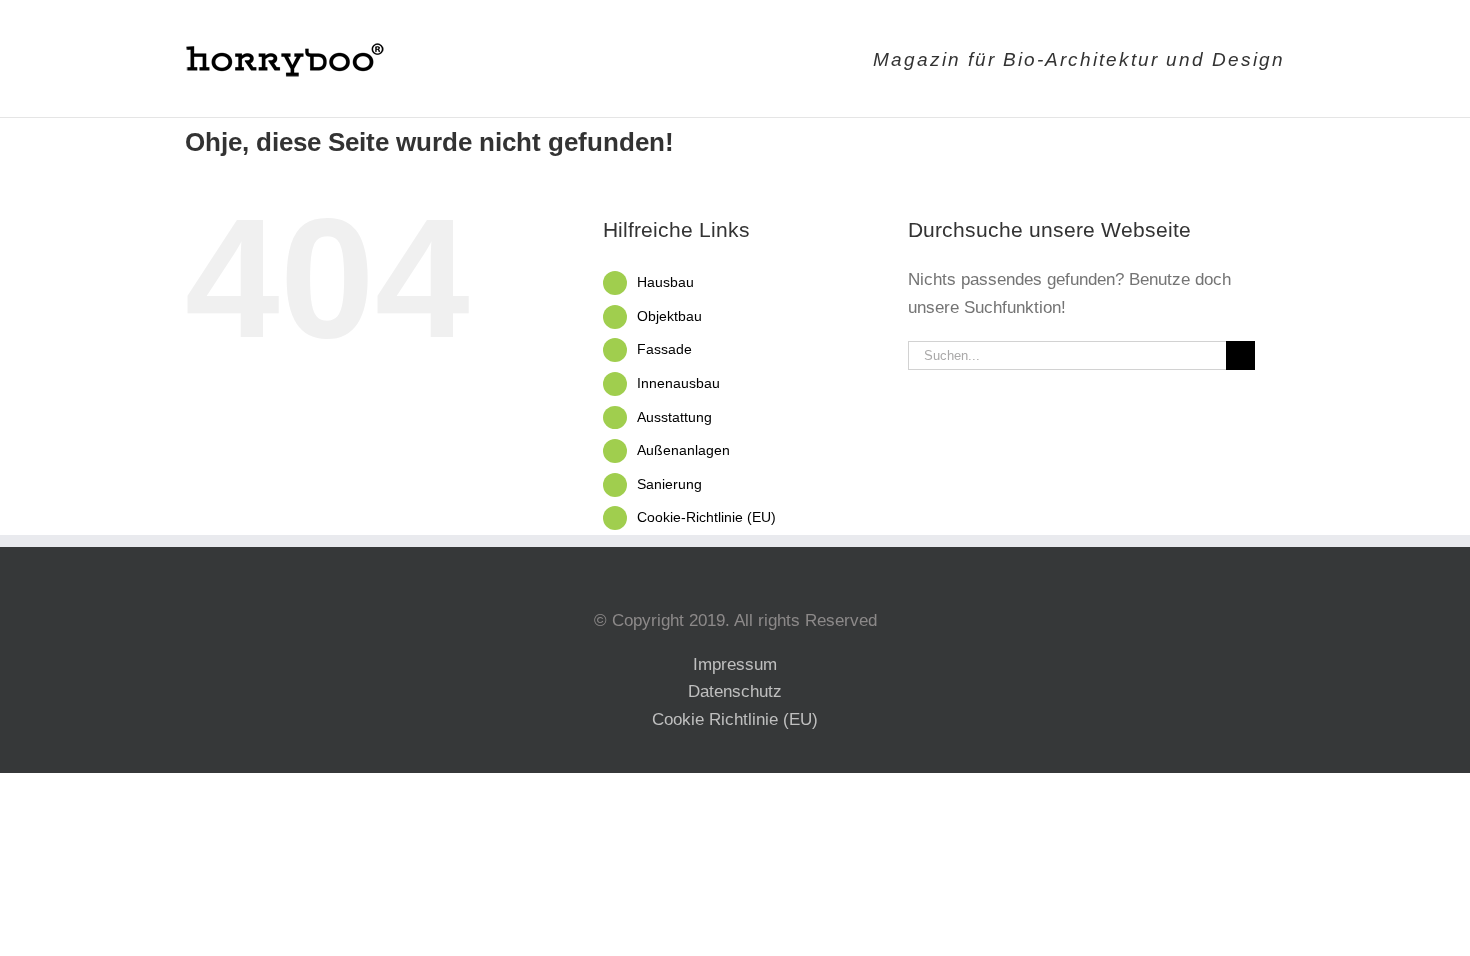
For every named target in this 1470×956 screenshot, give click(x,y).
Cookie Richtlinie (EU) (735, 719)
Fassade (664, 349)
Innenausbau (678, 383)
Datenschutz (735, 691)
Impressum (735, 664)
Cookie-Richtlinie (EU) (706, 517)
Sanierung (669, 484)
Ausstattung (674, 417)
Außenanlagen (683, 450)
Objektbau (669, 316)
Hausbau (665, 282)
